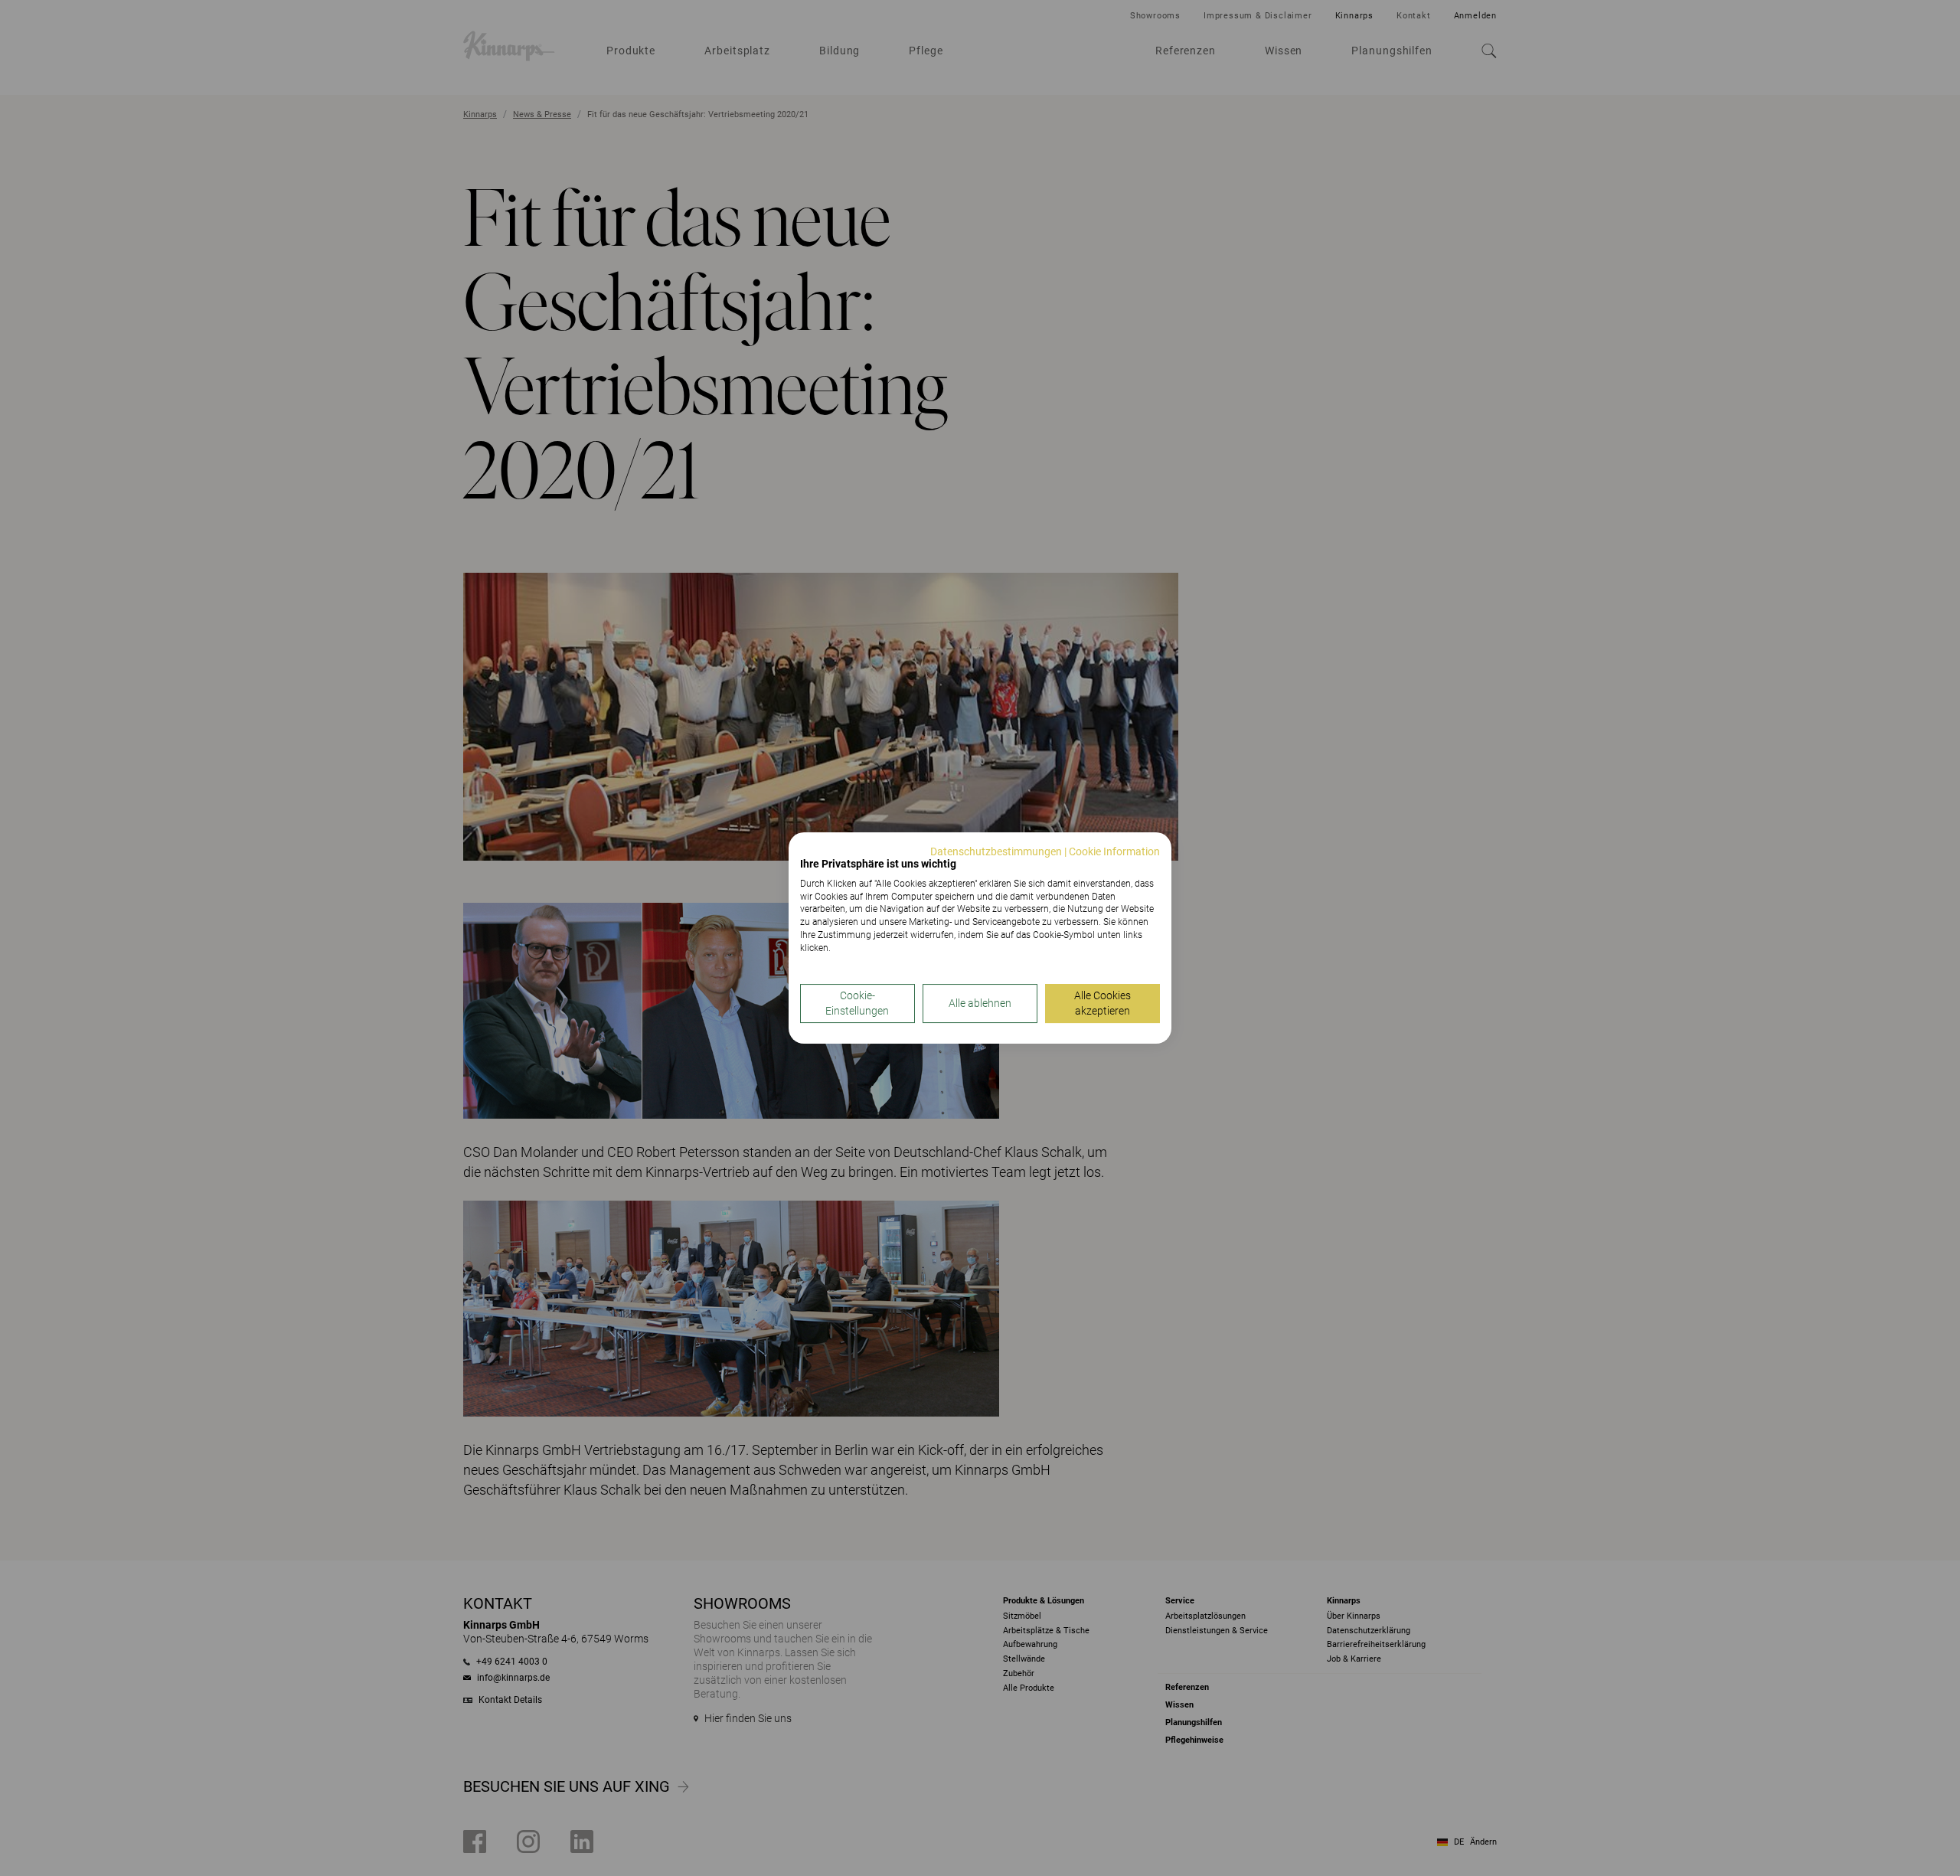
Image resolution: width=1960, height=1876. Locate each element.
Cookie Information (1114, 851)
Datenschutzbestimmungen (996, 851)
